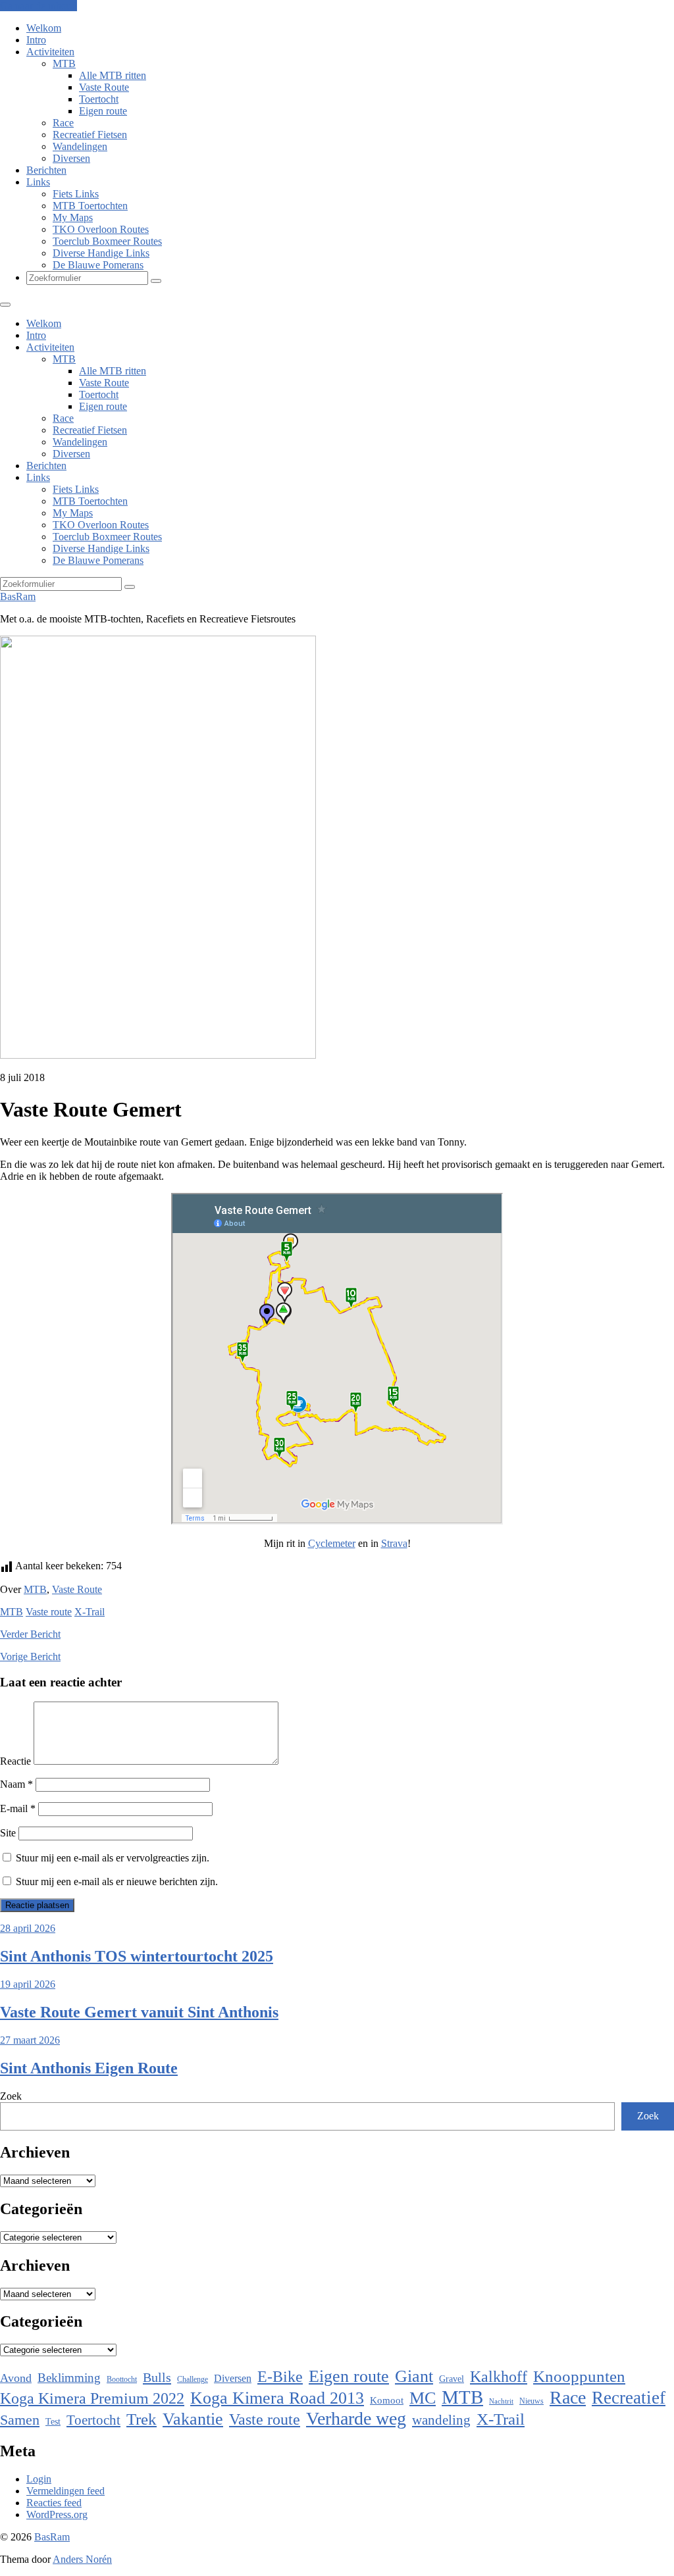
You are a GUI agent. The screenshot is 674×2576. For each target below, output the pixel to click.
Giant (414, 2376)
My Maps (73, 217)
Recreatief (629, 2398)
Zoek (11, 2096)
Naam (16, 1784)
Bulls (157, 2377)
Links (38, 182)
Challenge (193, 2379)
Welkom (44, 28)
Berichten (46, 170)
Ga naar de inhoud (39, 6)
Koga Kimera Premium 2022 (92, 2398)
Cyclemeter (332, 1543)
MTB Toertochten (90, 206)
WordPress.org (57, 2514)
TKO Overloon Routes (101, 229)
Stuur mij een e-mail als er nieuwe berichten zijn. (117, 1881)
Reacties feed (54, 2503)
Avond (16, 2378)
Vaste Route (104, 87)
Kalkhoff (499, 2376)
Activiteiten (50, 52)
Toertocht (99, 99)
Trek (142, 2419)
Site (8, 1833)
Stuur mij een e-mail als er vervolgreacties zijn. (113, 1858)
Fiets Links (76, 194)
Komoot (387, 2400)
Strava (394, 1543)
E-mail (18, 1808)
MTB (64, 63)
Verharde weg (356, 2418)
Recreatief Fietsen (90, 135)
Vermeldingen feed (65, 2491)
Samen (20, 2420)
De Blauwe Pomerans (98, 265)
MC (423, 2398)
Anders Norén (82, 2559)
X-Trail (90, 1612)
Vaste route (49, 1612)
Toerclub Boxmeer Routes (107, 241)
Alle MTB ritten (113, 75)
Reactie (15, 1761)
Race (63, 123)
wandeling (441, 2420)
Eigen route (103, 111)
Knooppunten (579, 2376)
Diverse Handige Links (101, 253)
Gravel (452, 2379)
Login (39, 2479)
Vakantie (193, 2419)
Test (53, 2421)
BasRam (18, 596)
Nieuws (531, 2401)
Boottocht (122, 2379)
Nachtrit (501, 2401)
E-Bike (280, 2376)
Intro (36, 40)
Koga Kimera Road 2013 (277, 2398)
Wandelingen (80, 146)
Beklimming (69, 2378)
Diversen (71, 158)
